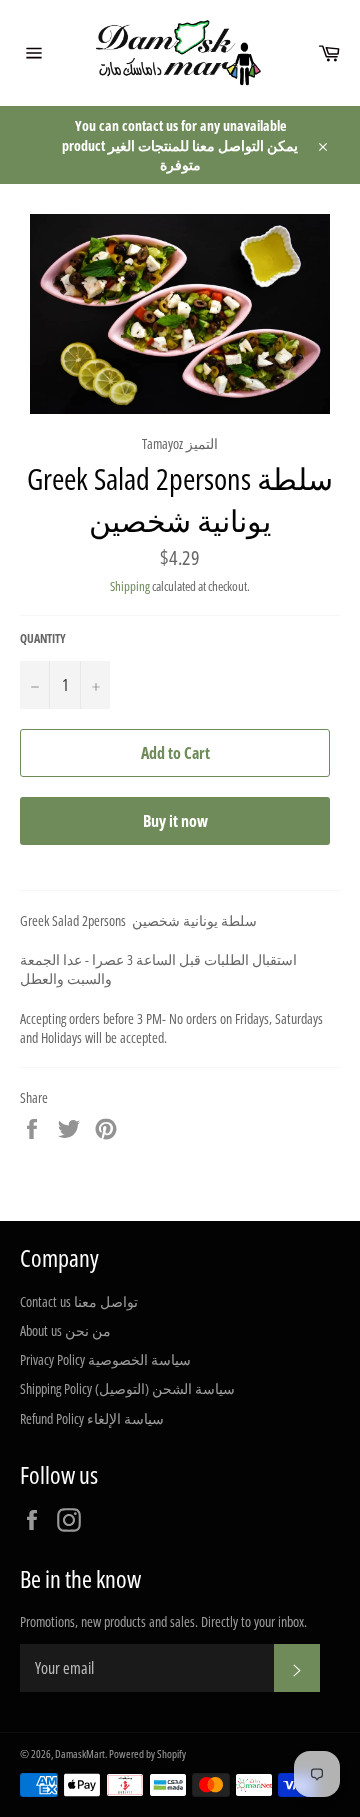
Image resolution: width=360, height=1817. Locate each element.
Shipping (130, 586)
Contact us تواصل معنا (79, 1301)
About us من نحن (65, 1330)
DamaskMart (80, 1753)
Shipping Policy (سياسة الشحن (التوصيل (127, 1388)
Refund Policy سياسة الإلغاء (92, 1418)
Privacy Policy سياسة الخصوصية (105, 1359)
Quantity (43, 639)
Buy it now (175, 821)
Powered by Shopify (147, 1753)
